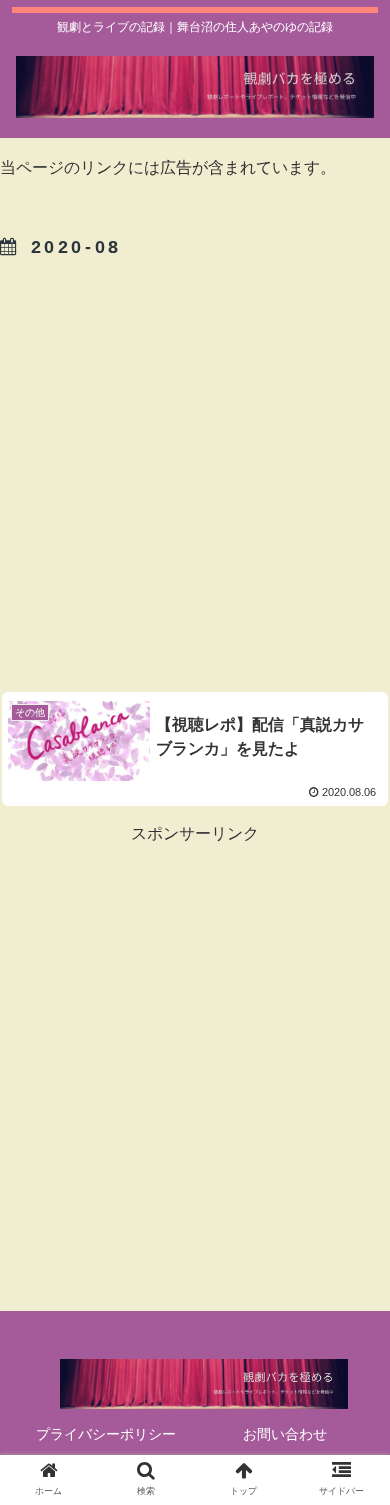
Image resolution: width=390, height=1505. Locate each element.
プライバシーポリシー (106, 1434)
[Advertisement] (195, 473)
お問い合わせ (285, 1434)
